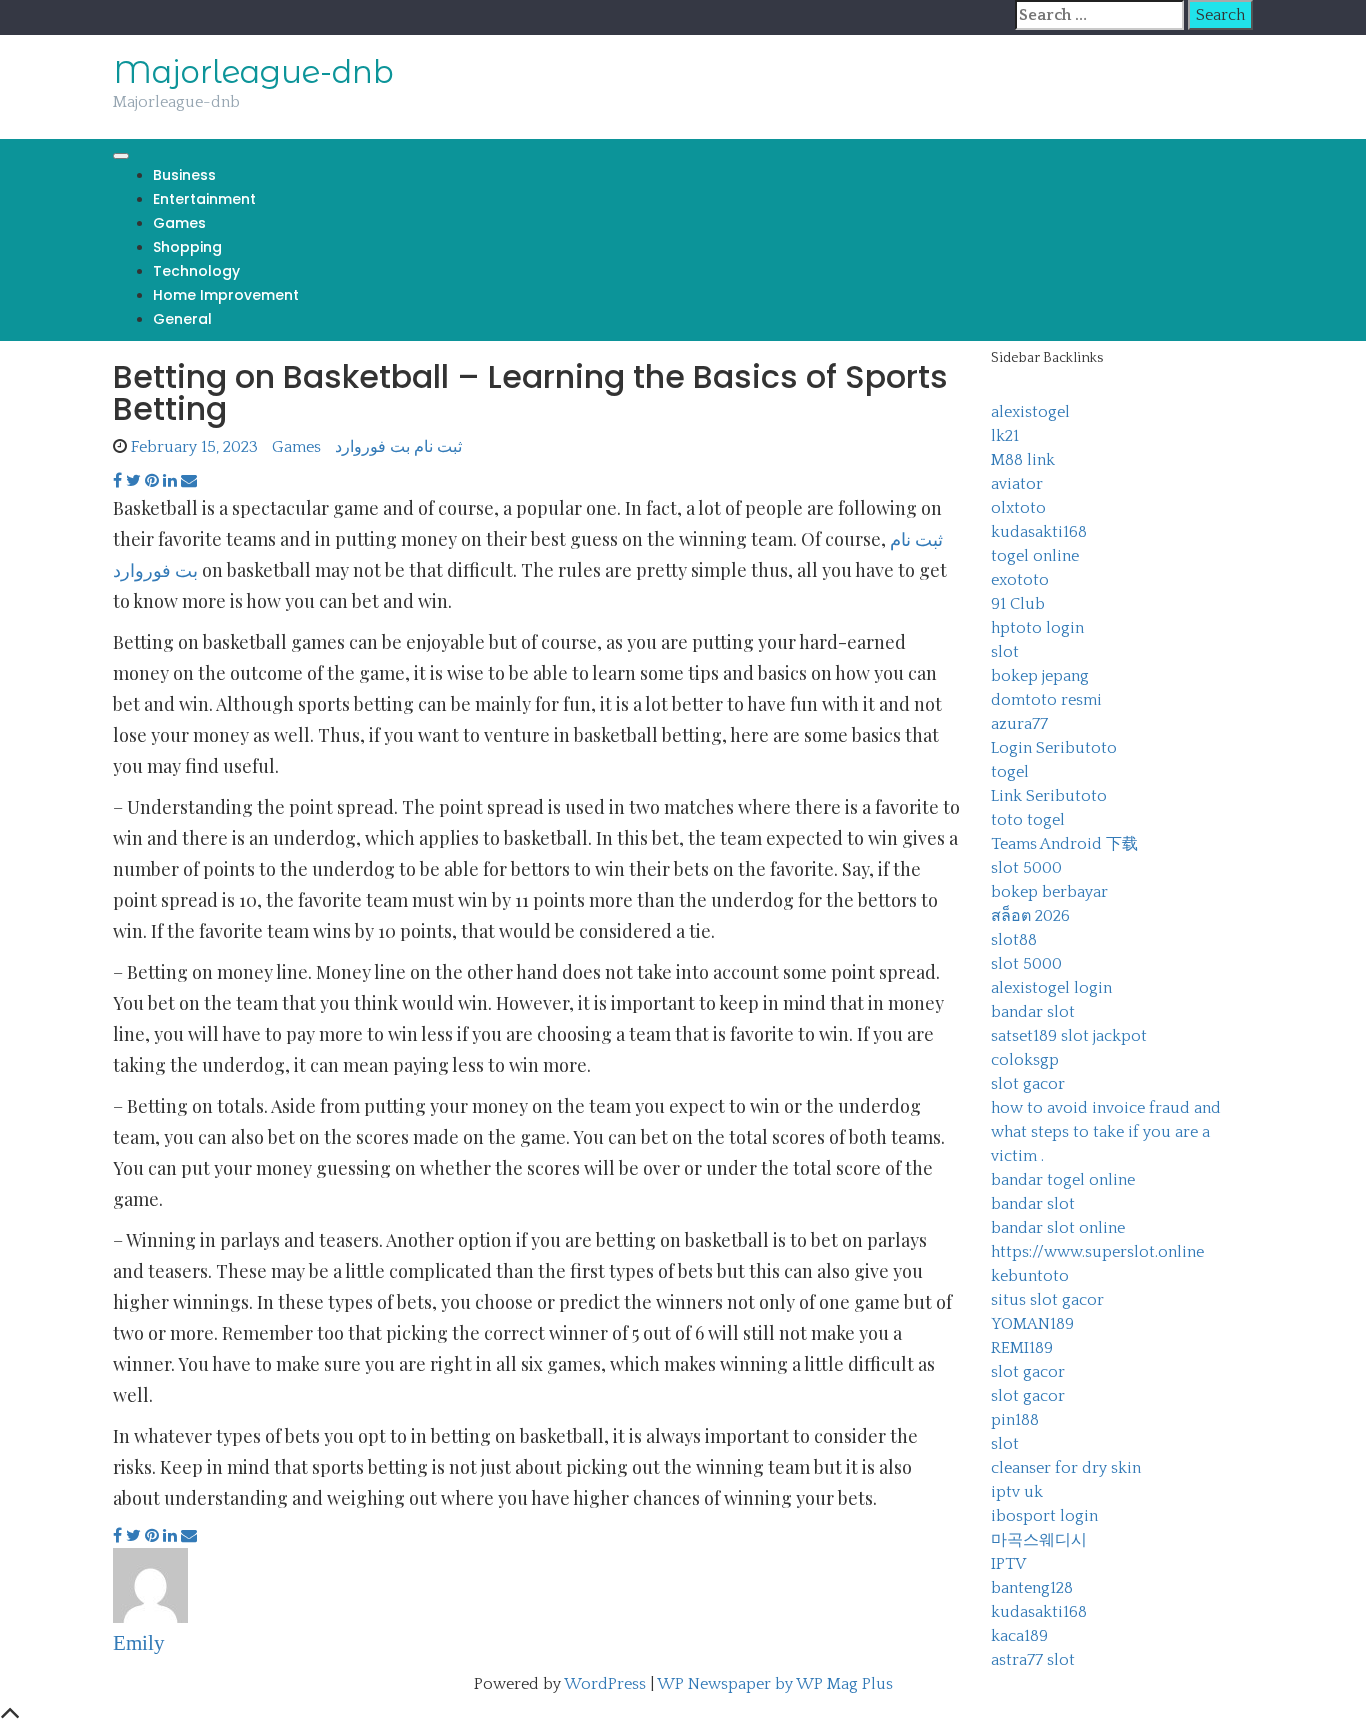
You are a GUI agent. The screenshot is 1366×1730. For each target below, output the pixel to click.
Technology (196, 271)
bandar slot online (1058, 1228)
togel (1010, 772)
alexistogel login (1051, 988)
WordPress (605, 1684)
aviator (1017, 484)
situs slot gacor (1047, 1300)
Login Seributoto (1054, 748)
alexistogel (1030, 412)
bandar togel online (1063, 1180)
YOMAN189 (1032, 1324)
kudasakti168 (1039, 532)
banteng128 (1032, 1588)
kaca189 (1019, 1636)
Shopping (187, 247)
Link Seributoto (1049, 796)
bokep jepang (1040, 676)
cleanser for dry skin (1066, 1468)
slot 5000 (1026, 868)
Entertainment (204, 199)
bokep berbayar (1049, 892)
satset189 (1024, 1036)
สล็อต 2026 (1030, 916)
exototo (1020, 580)
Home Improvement (226, 295)
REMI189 (1022, 1348)
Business (184, 175)
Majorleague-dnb (253, 72)
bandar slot (1033, 1012)
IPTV (1008, 1564)
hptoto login (1037, 628)
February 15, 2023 (194, 447)
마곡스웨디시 (1039, 1540)
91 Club (1018, 604)
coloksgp (1025, 1060)
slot (1005, 652)
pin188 (1015, 1420)
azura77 (1019, 724)
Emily (139, 1643)
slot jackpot (1104, 1036)
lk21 (1005, 436)
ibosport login (1044, 1516)
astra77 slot (1033, 1660)
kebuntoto (1030, 1276)
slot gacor (1028, 1084)
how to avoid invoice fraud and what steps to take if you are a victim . (1106, 1132)
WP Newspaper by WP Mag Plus (775, 1684)
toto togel (1028, 820)
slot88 (1014, 940)
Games (179, 223)
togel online (1035, 556)
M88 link (1023, 460)
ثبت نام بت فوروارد (398, 447)
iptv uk (1017, 1492)
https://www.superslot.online (1097, 1252)
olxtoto (1018, 508)
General (182, 319)
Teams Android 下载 (1064, 844)
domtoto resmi (1046, 700)
